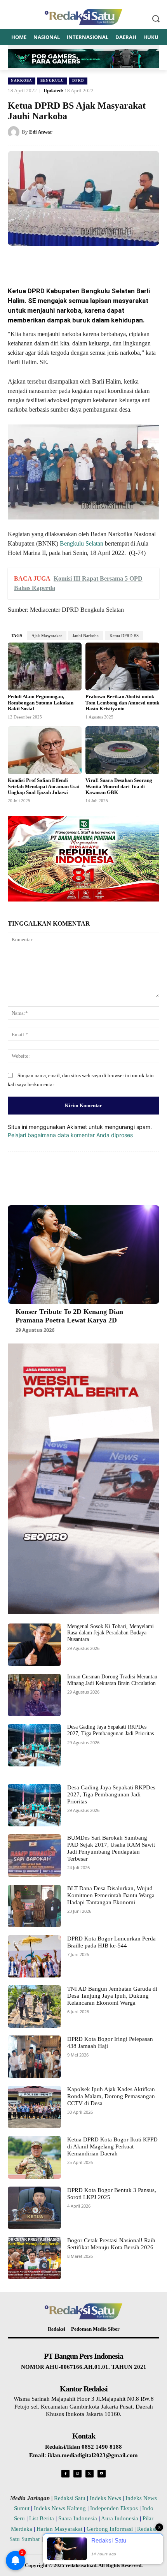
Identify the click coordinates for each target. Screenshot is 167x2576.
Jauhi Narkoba (86, 636)
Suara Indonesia (78, 2518)
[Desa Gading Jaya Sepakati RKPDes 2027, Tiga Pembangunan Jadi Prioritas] (34, 1745)
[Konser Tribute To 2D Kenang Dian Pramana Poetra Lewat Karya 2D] (83, 1255)
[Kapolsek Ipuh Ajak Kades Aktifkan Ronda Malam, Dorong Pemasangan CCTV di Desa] (34, 2107)
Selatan (94, 543)
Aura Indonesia (120, 2518)
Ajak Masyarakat (47, 636)
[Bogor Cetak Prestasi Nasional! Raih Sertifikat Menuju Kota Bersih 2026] (34, 2258)
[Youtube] (102, 2474)
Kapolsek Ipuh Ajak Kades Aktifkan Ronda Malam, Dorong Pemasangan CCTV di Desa (111, 2096)
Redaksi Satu (70, 2498)
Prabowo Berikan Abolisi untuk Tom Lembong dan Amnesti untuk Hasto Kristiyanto (122, 703)
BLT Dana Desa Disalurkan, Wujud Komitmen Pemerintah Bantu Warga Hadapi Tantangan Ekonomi (111, 1895)
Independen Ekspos (114, 2508)
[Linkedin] (94, 261)
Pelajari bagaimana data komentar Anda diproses (70, 1135)
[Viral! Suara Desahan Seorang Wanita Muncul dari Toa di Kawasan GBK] (122, 750)
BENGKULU (52, 81)
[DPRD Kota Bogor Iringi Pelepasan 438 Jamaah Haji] (34, 2057)
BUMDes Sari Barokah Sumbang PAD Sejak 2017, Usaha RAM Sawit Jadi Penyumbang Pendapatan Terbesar (111, 1848)
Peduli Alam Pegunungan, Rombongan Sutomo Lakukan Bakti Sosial (41, 703)
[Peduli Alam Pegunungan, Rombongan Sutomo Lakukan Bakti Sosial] (45, 667)
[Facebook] (40, 261)
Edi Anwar (41, 132)
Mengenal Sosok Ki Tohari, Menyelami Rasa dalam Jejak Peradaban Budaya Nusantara (110, 1633)
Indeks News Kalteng (60, 2508)
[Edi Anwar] (15, 132)
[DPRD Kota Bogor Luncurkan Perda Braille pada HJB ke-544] (34, 1956)
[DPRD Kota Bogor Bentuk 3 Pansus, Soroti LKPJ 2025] (34, 2208)
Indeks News (105, 2498)
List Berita (42, 2518)
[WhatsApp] (76, 261)
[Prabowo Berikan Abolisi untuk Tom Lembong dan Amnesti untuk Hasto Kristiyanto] (122, 667)
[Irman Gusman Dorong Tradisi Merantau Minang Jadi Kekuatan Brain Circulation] (34, 1695)
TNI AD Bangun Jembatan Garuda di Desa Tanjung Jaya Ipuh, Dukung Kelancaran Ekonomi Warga (112, 1996)
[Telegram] (129, 261)
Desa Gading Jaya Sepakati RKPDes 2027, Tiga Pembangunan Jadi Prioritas (111, 1794)
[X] (58, 261)
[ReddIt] (111, 261)
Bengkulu (72, 543)
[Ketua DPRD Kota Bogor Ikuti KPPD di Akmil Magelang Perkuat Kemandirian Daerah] (34, 2157)
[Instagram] (77, 2474)
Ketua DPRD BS (124, 636)
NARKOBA (22, 81)
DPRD (78, 81)
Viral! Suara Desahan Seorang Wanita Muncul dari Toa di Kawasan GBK (119, 786)
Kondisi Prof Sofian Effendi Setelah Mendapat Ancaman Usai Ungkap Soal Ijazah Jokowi (44, 786)
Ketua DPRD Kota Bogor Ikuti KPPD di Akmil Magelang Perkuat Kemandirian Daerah (112, 2146)
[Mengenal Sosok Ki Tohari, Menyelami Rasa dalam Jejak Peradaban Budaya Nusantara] (34, 1645)
